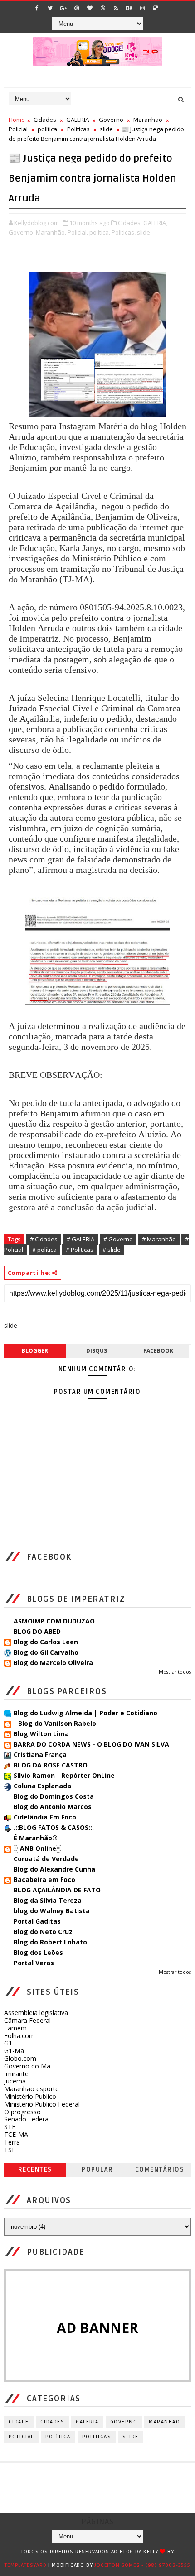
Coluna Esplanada (42, 1786)
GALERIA (78, 120)
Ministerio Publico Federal (42, 2104)
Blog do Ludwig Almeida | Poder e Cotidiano (85, 1713)
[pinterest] (77, 8)
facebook (158, 1351)
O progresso (22, 2112)
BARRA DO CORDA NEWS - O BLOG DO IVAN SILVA (91, 1744)
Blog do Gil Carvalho (46, 1652)
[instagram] (142, 8)
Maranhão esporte (32, 2089)
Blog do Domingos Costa (54, 1796)
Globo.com (20, 2058)
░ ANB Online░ (37, 1848)
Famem (15, 2028)
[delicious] (156, 8)
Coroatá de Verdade (46, 1859)
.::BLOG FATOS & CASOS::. (54, 1827)
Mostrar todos (175, 1672)
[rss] (116, 8)
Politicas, (124, 232)
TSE (10, 2150)
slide (106, 129)
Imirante (16, 2074)
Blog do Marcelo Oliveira (53, 1663)
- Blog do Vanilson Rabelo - (57, 1723)
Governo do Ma (27, 2066)
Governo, (22, 232)
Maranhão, (51, 232)
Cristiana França (40, 1755)
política (47, 129)
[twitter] (50, 8)
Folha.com (19, 2036)
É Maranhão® (36, 1838)
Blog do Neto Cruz (43, 1932)
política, (100, 232)
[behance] (129, 8)
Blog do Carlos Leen (46, 1642)
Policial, (78, 232)
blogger (35, 1351)
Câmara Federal (27, 2020)
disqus (97, 1351)
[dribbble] (103, 8)
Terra (12, 2142)
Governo (111, 120)
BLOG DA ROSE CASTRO (51, 1765)
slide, (144, 232)
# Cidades (44, 1239)
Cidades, (130, 223)
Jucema (15, 2081)
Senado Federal (27, 2119)
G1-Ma (14, 2051)
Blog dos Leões (38, 1952)
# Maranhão (159, 1239)
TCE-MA (16, 2134)
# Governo (118, 1239)
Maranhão (148, 120)
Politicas (78, 129)
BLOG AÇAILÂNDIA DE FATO (57, 1890)
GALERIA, (155, 223)
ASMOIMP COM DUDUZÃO (54, 1621)
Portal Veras (34, 1963)
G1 (8, 2043)
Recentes (35, 2170)
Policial (18, 129)
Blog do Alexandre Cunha (54, 1869)
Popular (97, 2170)
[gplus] (63, 8)
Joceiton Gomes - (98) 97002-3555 (142, 2565)
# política (44, 1250)
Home (17, 120)
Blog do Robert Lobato (50, 1942)
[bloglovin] (90, 8)
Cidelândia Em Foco (45, 1817)
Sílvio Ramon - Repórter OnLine (64, 1775)
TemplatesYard (25, 2565)
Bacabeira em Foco (44, 1879)
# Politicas (80, 1250)
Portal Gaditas (37, 1921)
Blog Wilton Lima (41, 1734)
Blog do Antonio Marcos (53, 1807)
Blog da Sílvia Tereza (48, 1900)
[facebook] (37, 8)
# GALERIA (80, 1239)
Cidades (45, 120)
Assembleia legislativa (36, 2013)
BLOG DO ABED (37, 1631)
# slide (112, 1250)
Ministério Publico (30, 2096)
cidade (19, 2422)
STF (10, 2127)
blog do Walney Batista (52, 1911)
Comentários (160, 2170)
